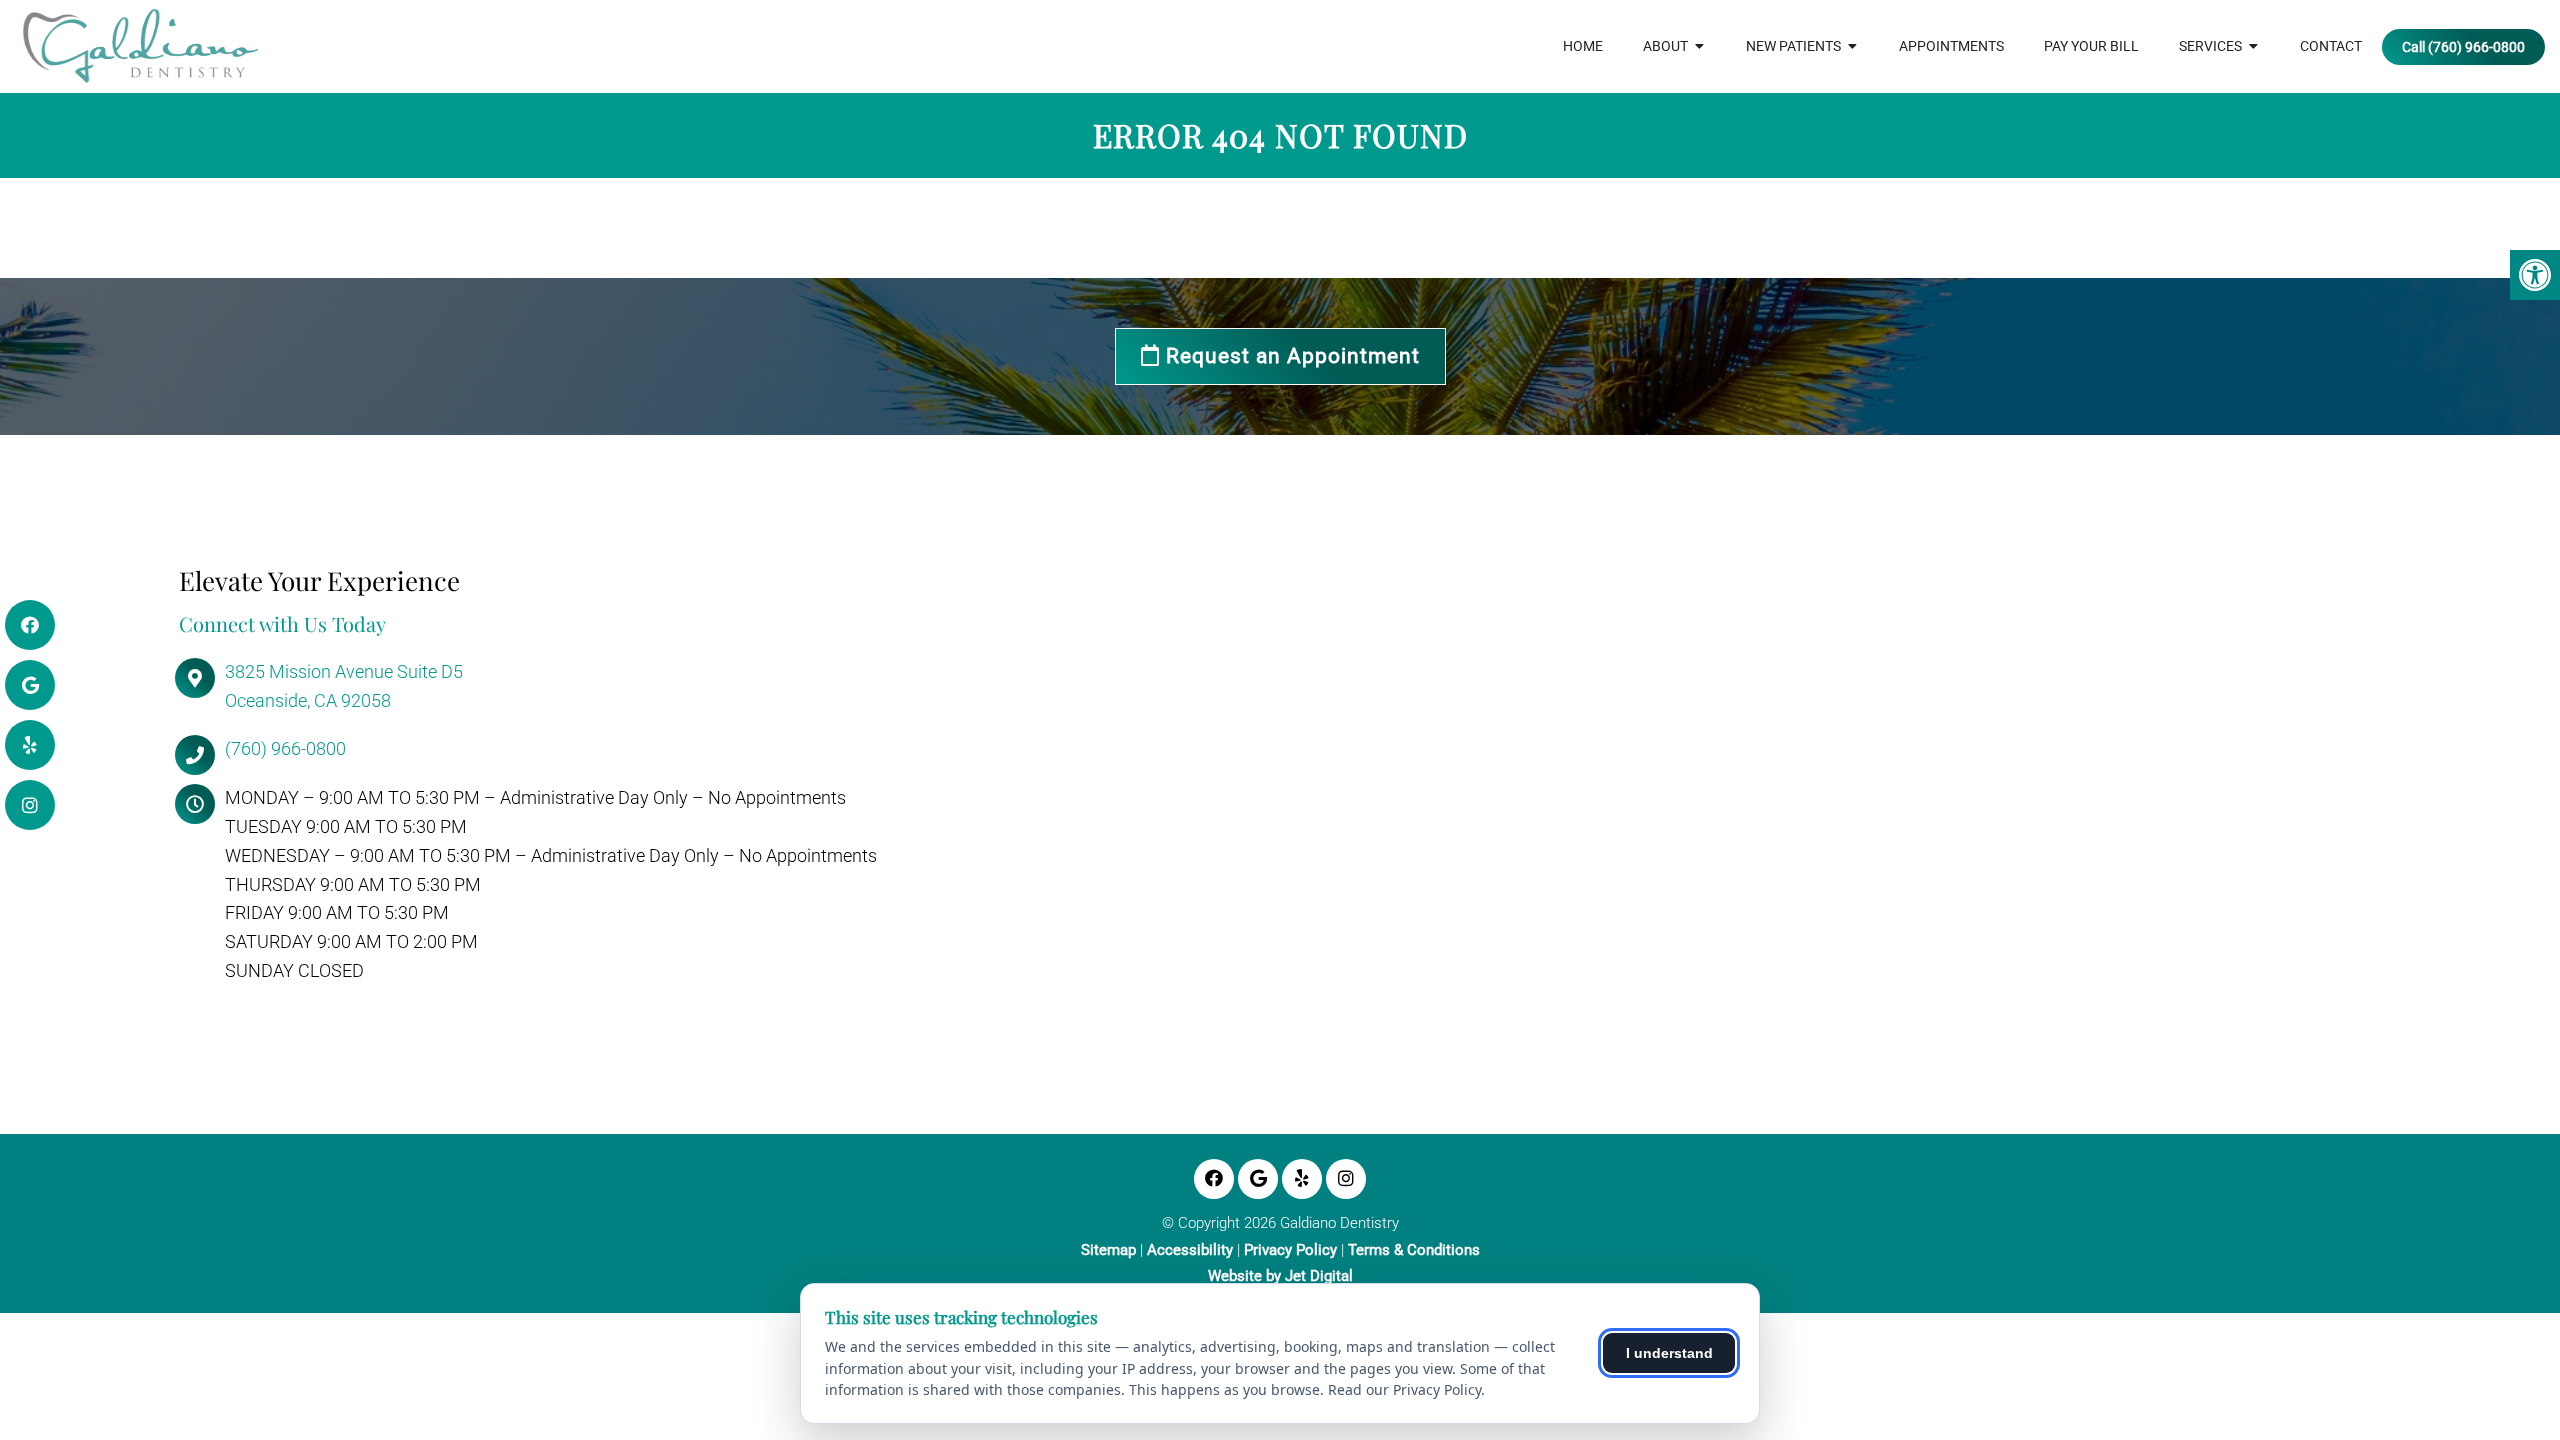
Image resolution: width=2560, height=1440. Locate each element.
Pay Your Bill (2091, 46)
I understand (1669, 1353)
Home (1583, 46)
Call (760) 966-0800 (2463, 47)
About (1665, 46)
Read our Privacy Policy (1404, 1389)
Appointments (1951, 46)
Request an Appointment (1290, 356)
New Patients (1793, 46)
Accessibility (1190, 1250)
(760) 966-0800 (285, 748)
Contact (2331, 46)
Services (2210, 46)
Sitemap (1108, 1250)
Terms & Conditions (1414, 1250)
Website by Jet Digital (1280, 1276)
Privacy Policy (1290, 1250)
